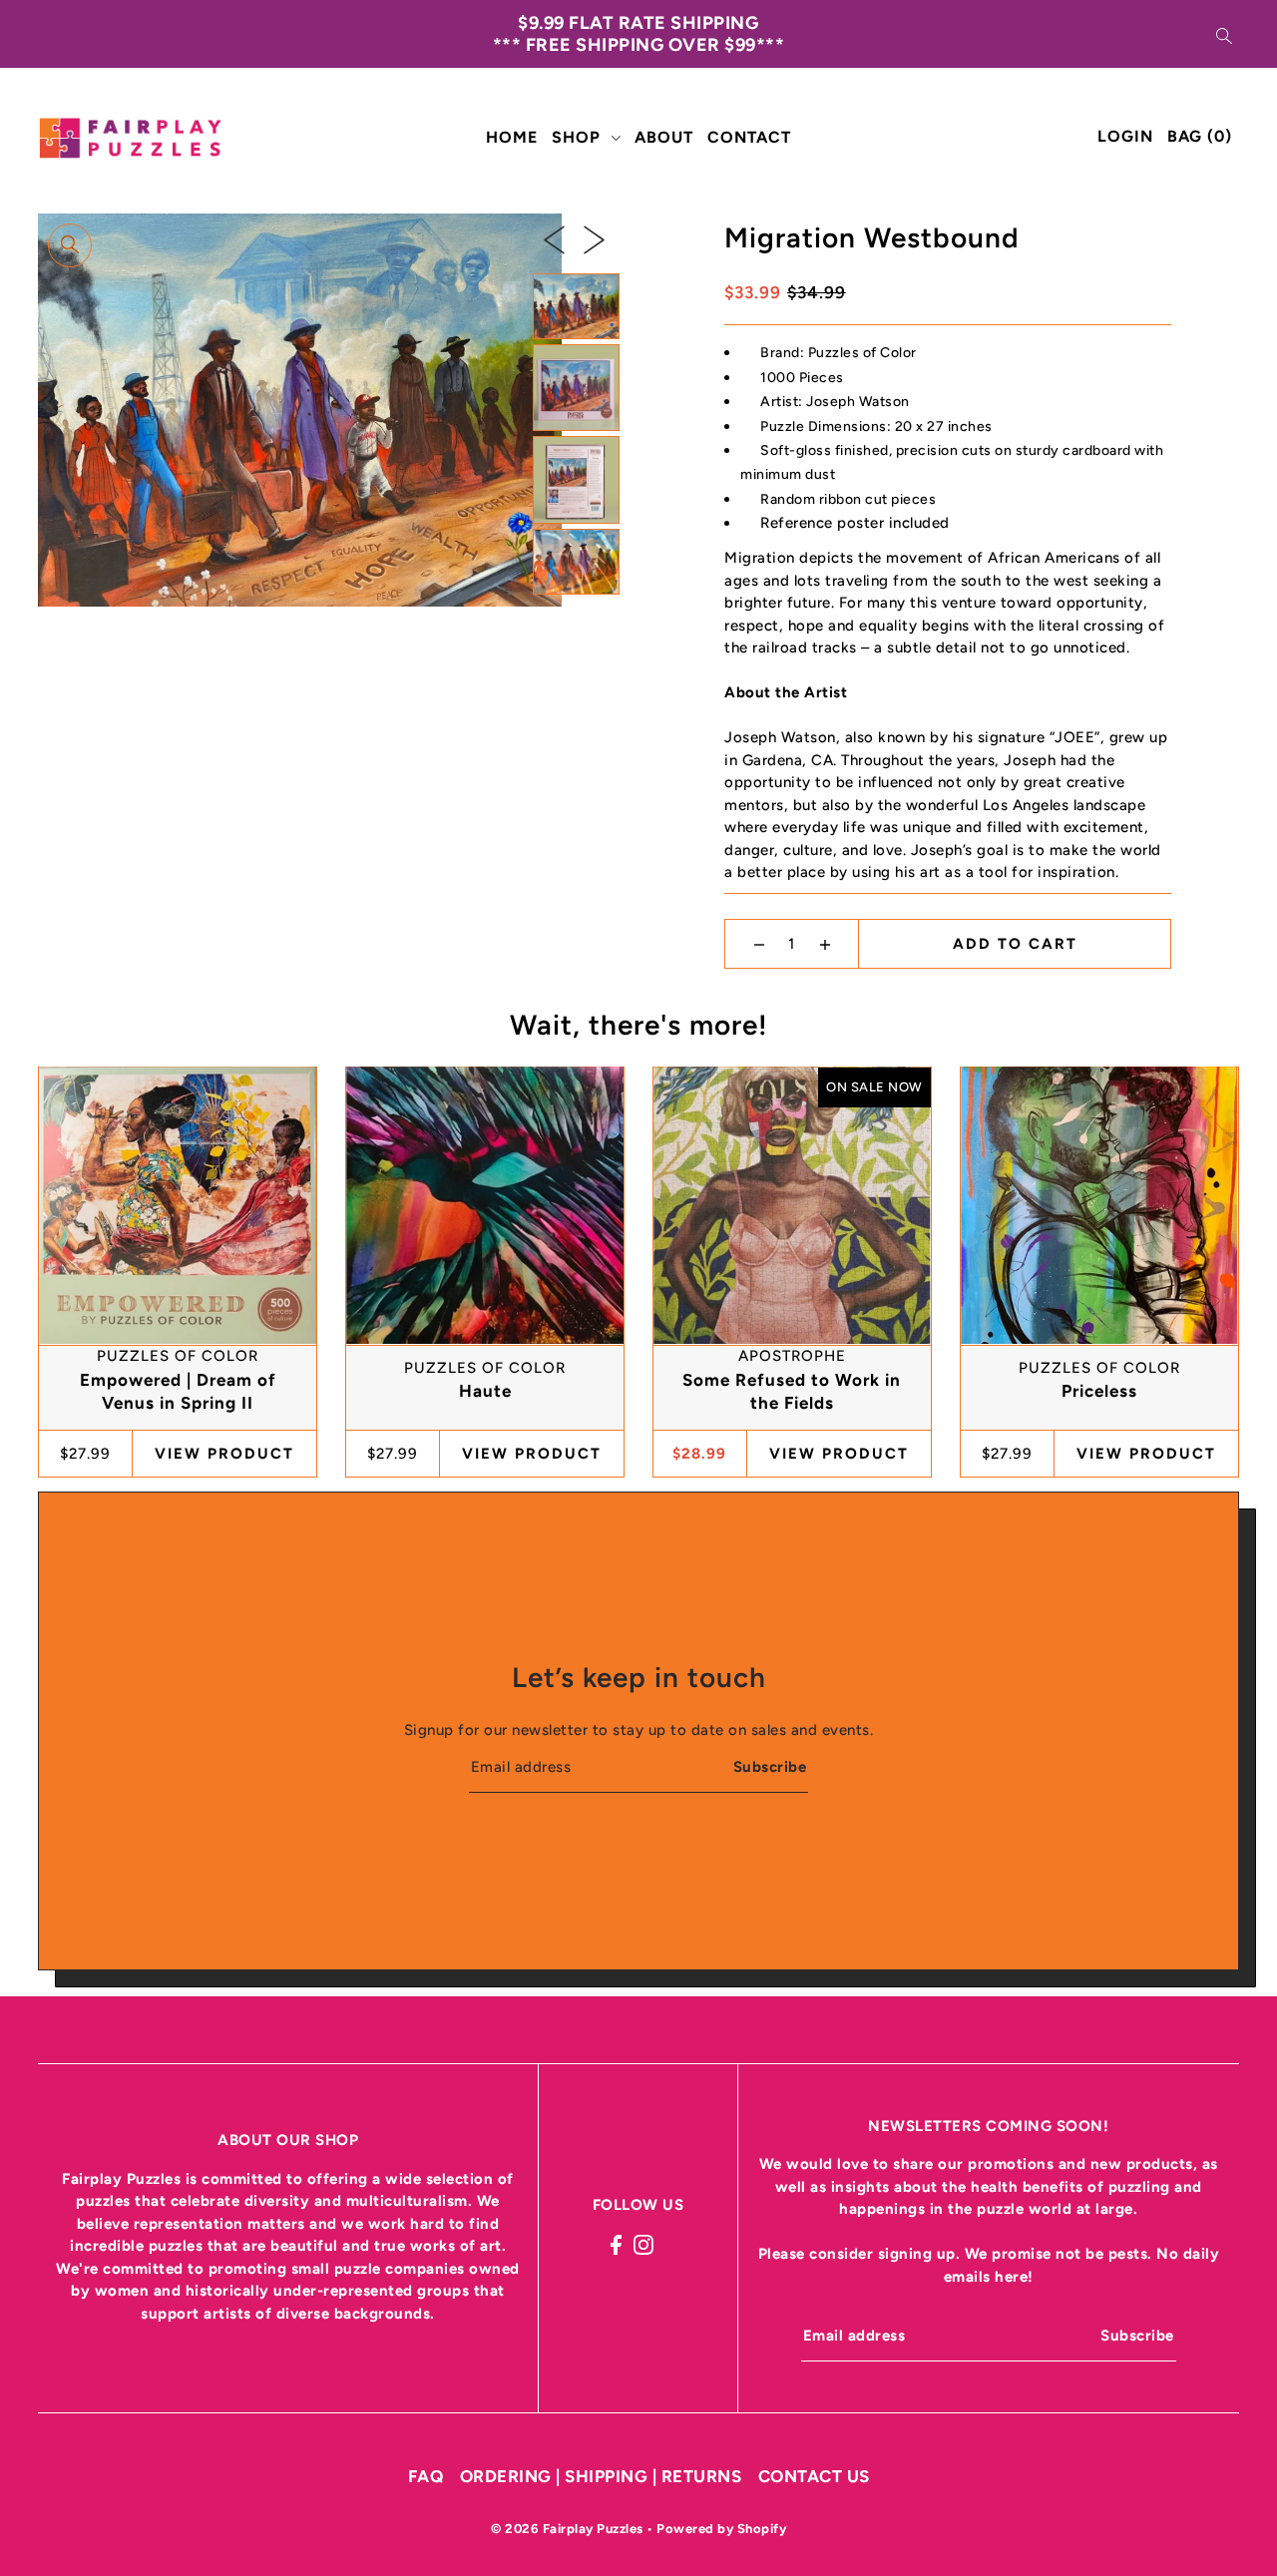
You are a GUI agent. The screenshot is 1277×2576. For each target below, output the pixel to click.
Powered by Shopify (721, 2529)
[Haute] (484, 1205)
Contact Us (814, 2476)
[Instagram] (643, 2244)
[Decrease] (759, 944)
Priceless (1099, 1391)
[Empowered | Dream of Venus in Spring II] (177, 1205)
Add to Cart (1015, 944)
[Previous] (554, 239)
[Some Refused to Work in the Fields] (792, 1205)
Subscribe (770, 1767)
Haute (485, 1391)
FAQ (426, 2476)
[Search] (1224, 34)
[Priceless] (1099, 1205)
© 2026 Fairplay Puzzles (569, 2529)
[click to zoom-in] (70, 245)
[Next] (594, 239)
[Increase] (825, 944)
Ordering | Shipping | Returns (601, 2476)
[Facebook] (616, 2244)
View (224, 1453)
